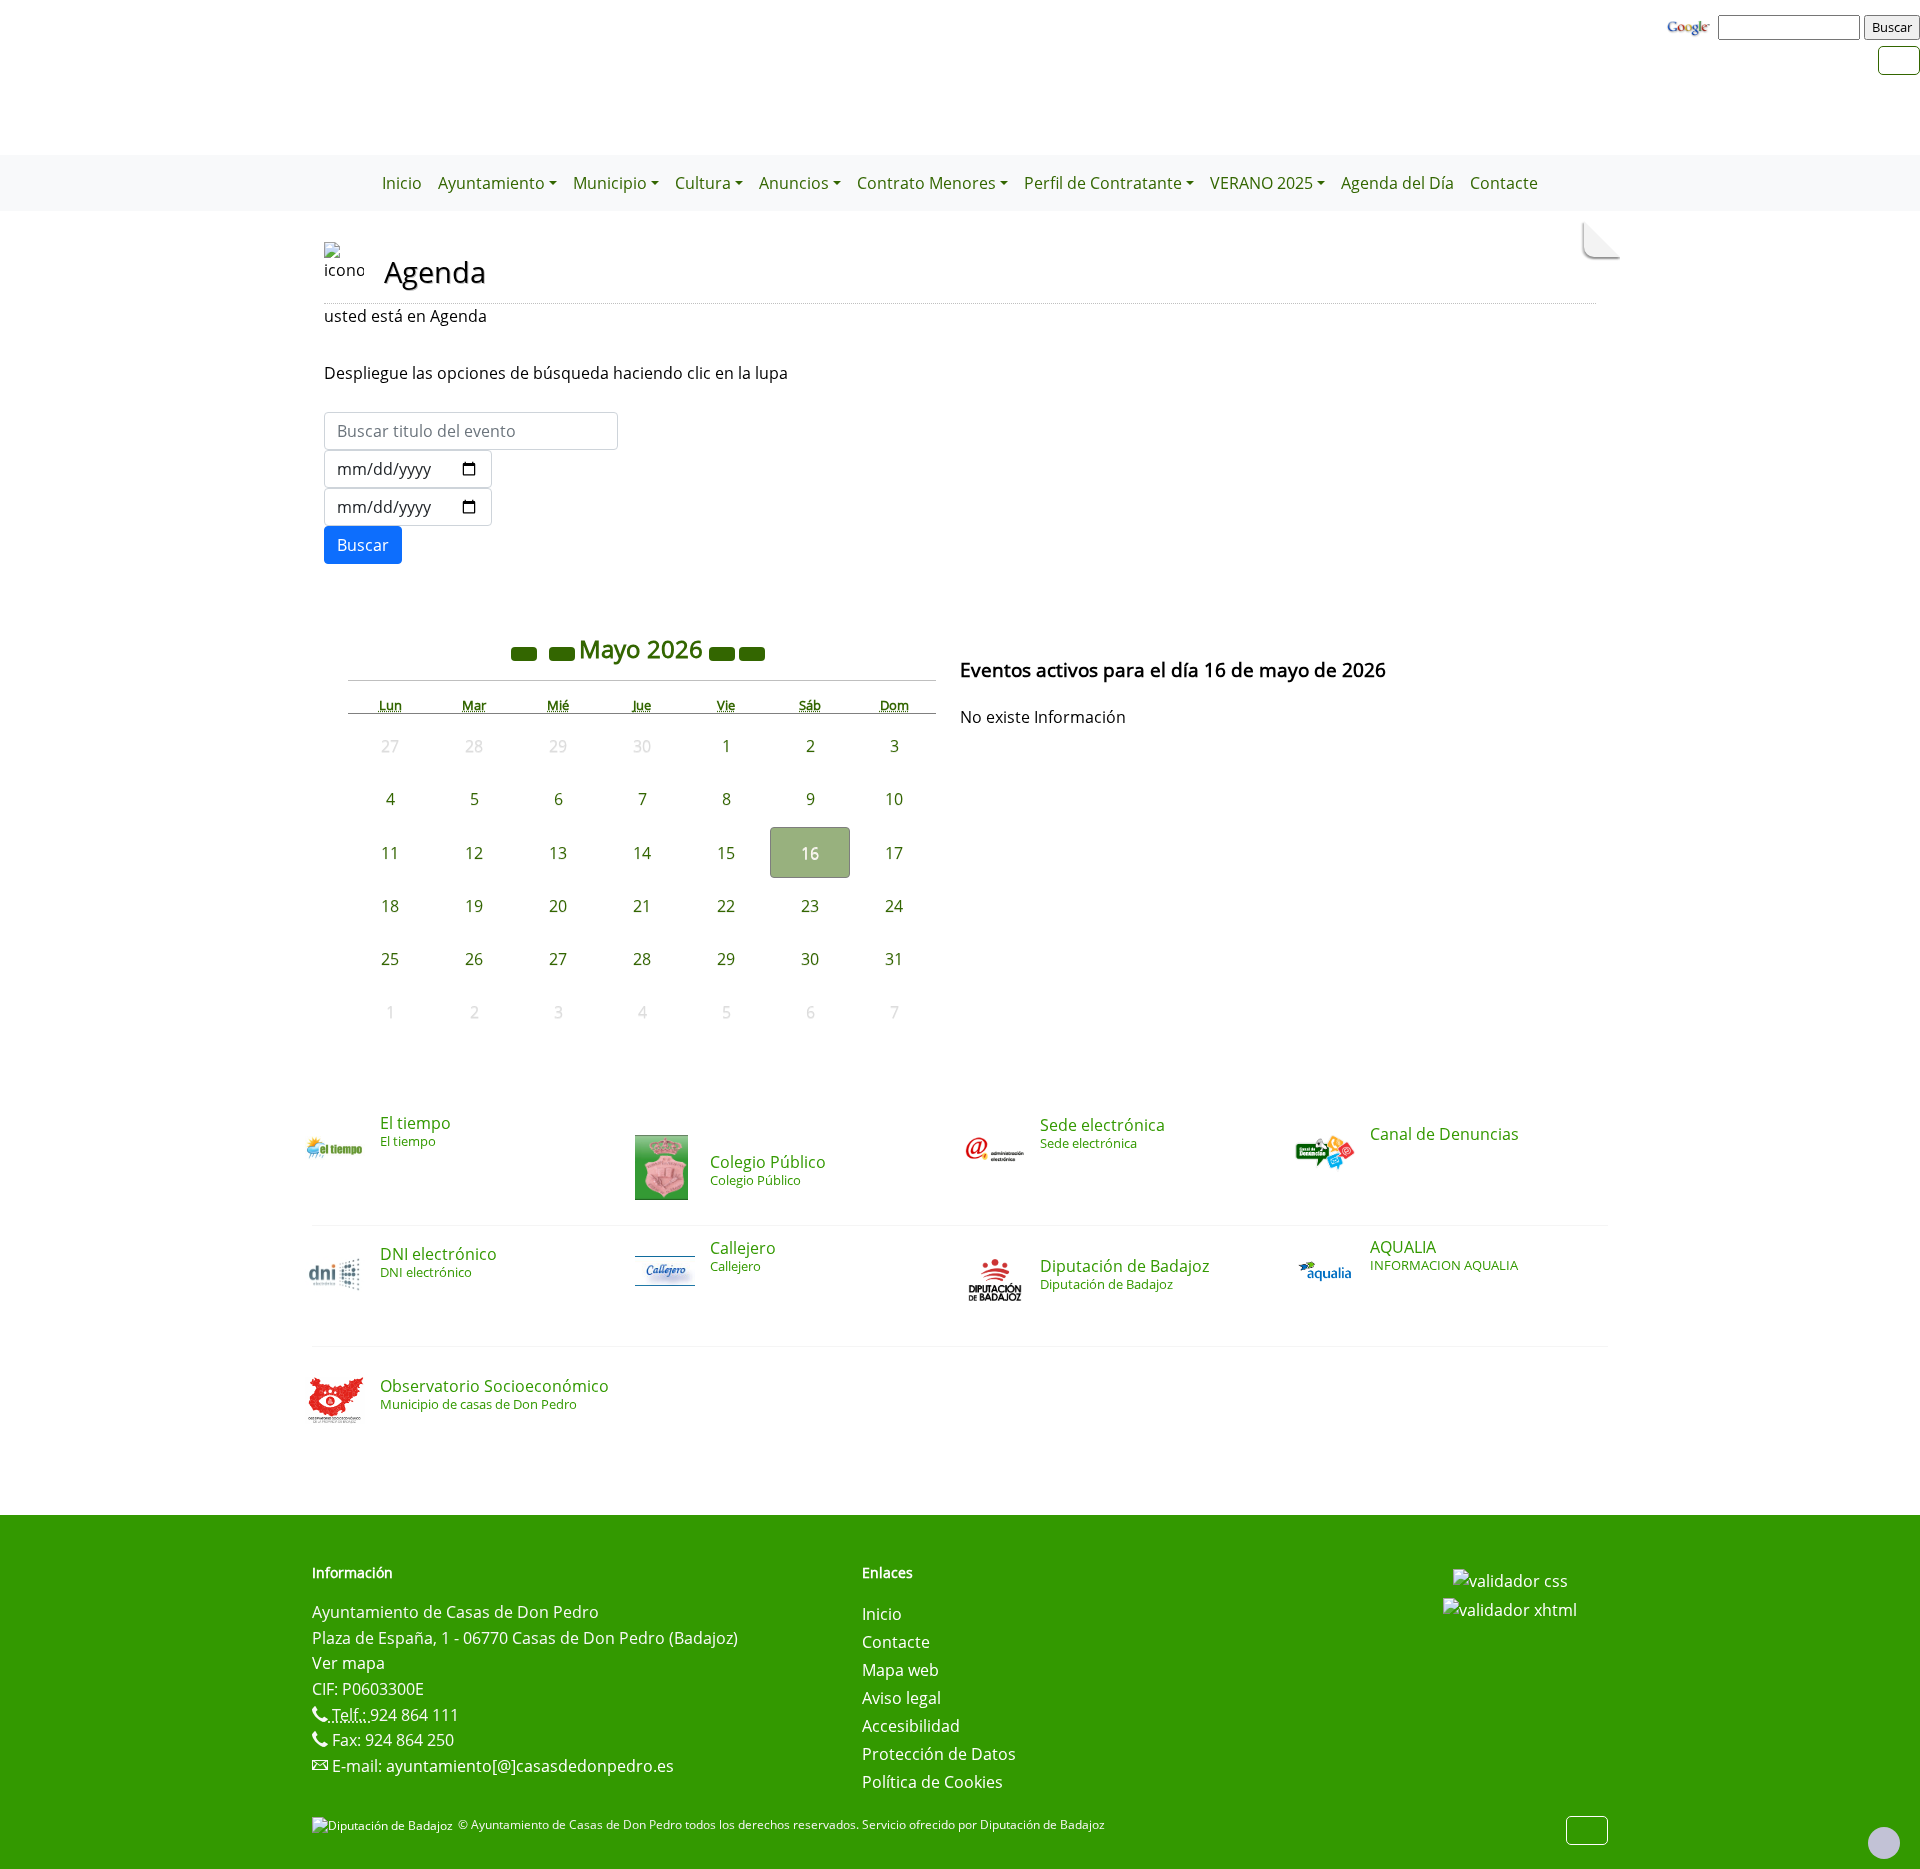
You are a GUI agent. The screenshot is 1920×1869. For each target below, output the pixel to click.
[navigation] (1792, 27)
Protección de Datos (939, 1754)
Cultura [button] (703, 183)
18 (390, 906)
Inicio (402, 183)
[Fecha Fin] (408, 507)
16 (810, 853)
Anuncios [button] (794, 183)
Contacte (1504, 183)
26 (474, 959)
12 (474, 853)
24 (894, 906)
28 (642, 959)
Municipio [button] (610, 183)
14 (642, 853)
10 (894, 799)
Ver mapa (348, 1663)
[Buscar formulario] (363, 545)
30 (810, 959)
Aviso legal (901, 1698)
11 (390, 853)
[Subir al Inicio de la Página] (1884, 1843)
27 (558, 959)
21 (642, 906)
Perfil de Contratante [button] (1103, 183)
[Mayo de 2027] (724, 652)
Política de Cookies (932, 1782)
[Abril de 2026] (564, 652)
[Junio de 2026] (752, 652)
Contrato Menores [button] (926, 183)
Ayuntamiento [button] (491, 183)
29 (726, 959)
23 (810, 906)
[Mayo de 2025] (526, 652)
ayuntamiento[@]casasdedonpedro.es (530, 1766)
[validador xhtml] (1510, 1609)
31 (894, 959)
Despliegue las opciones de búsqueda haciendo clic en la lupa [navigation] (556, 373)
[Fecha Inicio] (408, 469)
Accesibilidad (911, 1726)
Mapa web (900, 1670)
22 (726, 906)
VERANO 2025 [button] (1261, 183)
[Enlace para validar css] (1510, 1579)
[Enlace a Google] (1691, 26)
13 (558, 853)
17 (894, 853)
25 (390, 959)
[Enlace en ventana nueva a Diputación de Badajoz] (385, 1824)
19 (474, 906)
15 (726, 853)
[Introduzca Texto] (471, 431)
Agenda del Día (1397, 183)
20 (558, 906)
